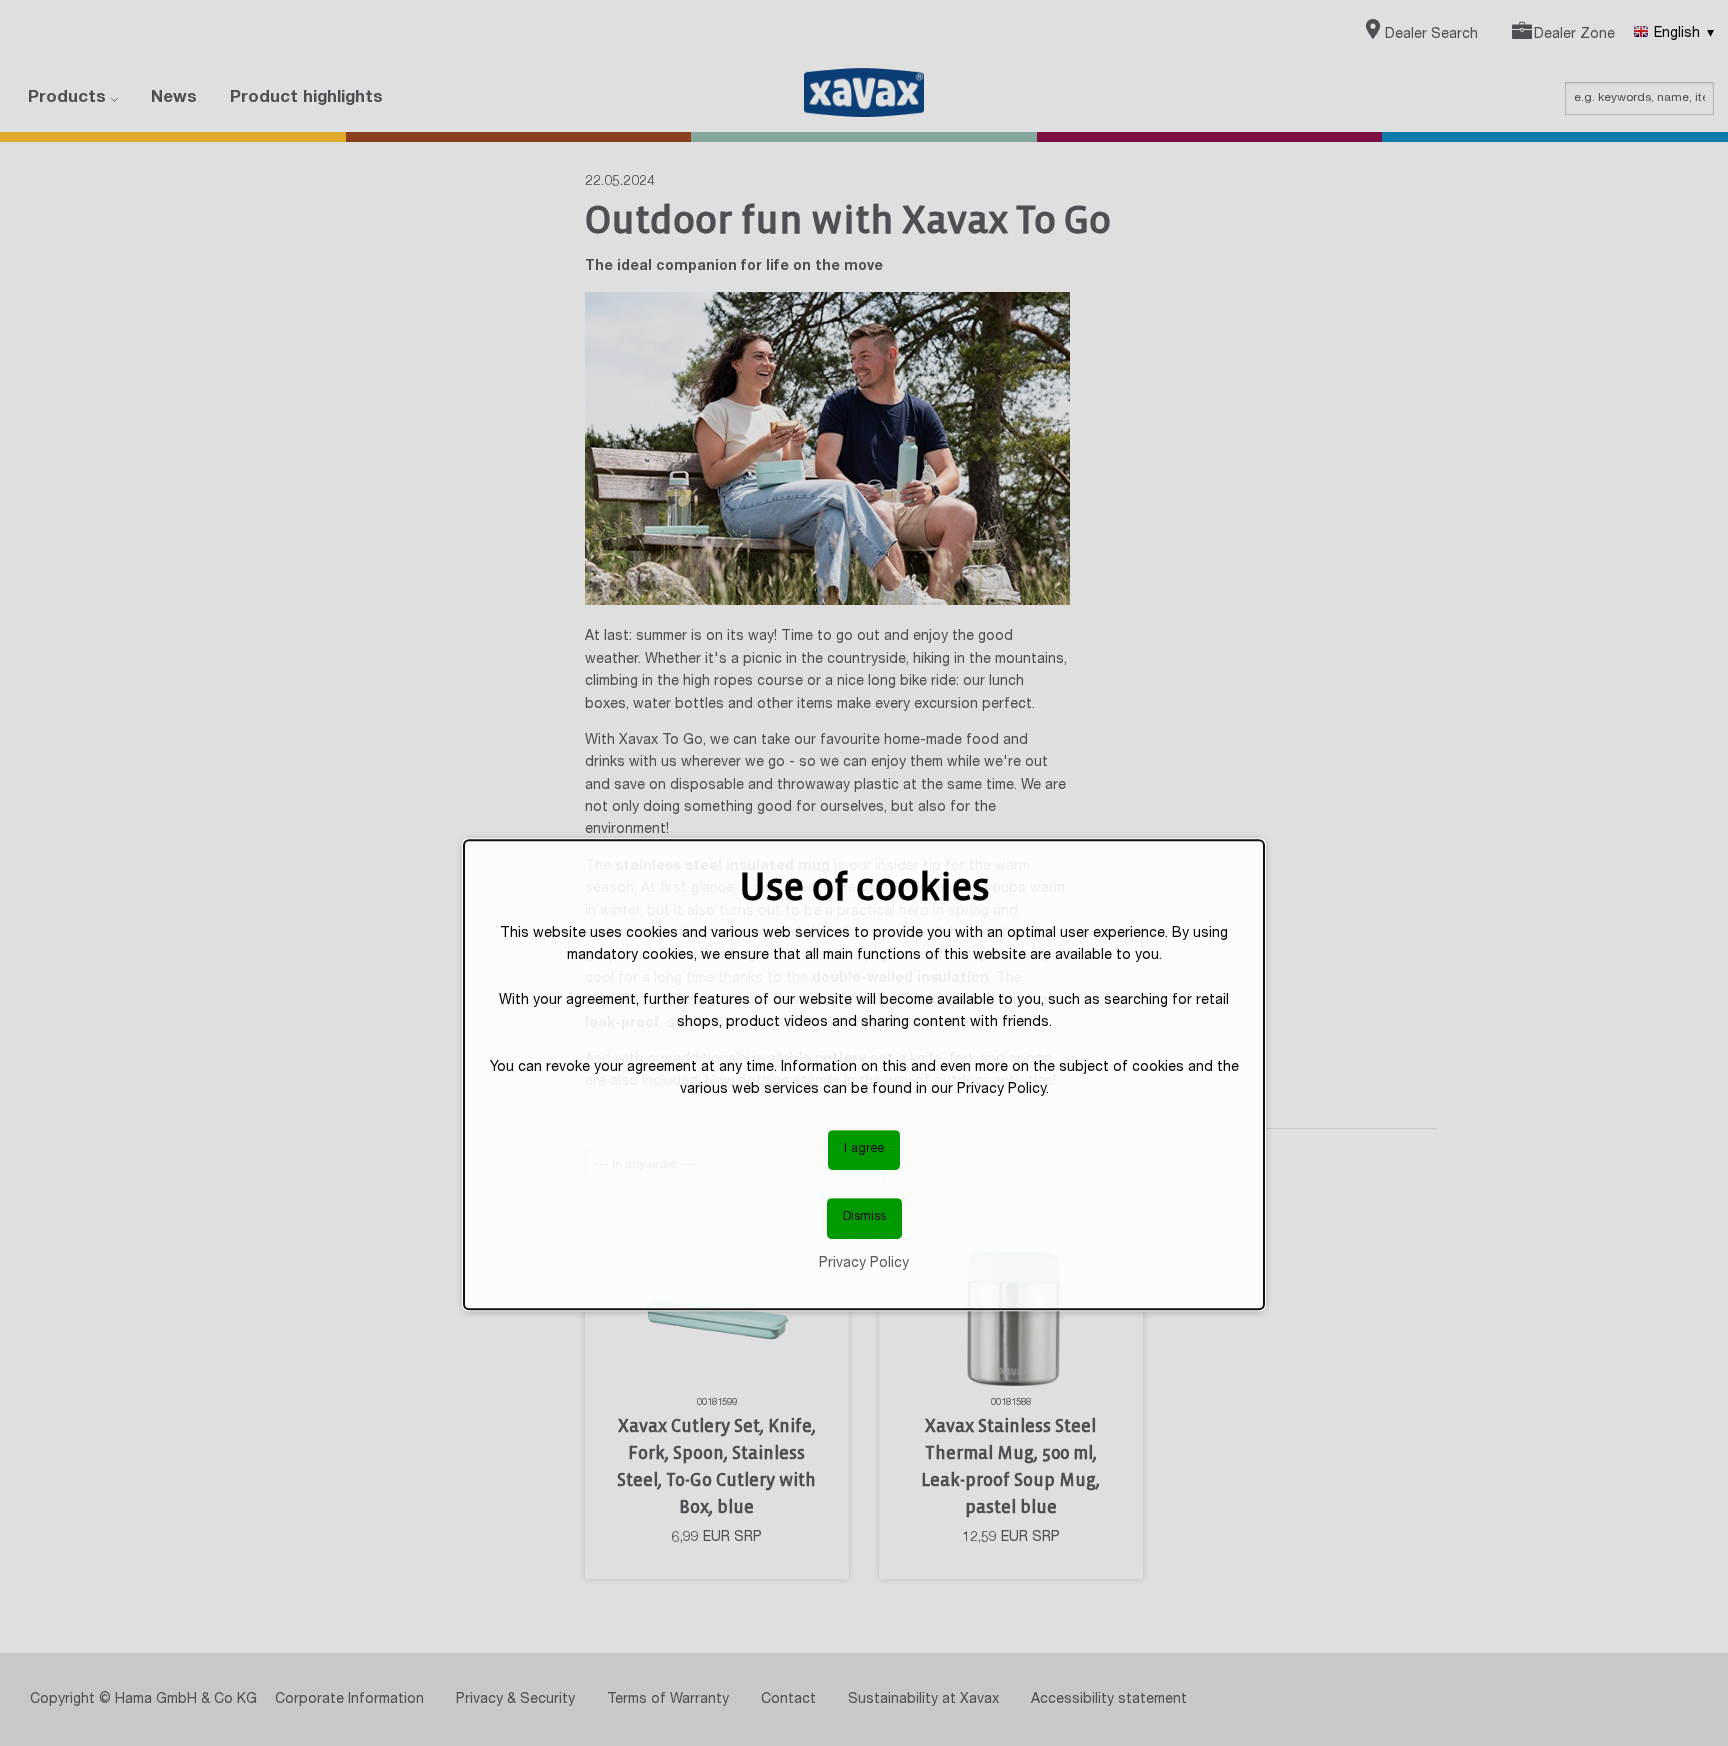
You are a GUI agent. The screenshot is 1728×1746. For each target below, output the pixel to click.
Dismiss (864, 1218)
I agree (864, 1149)
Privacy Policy (864, 1264)
